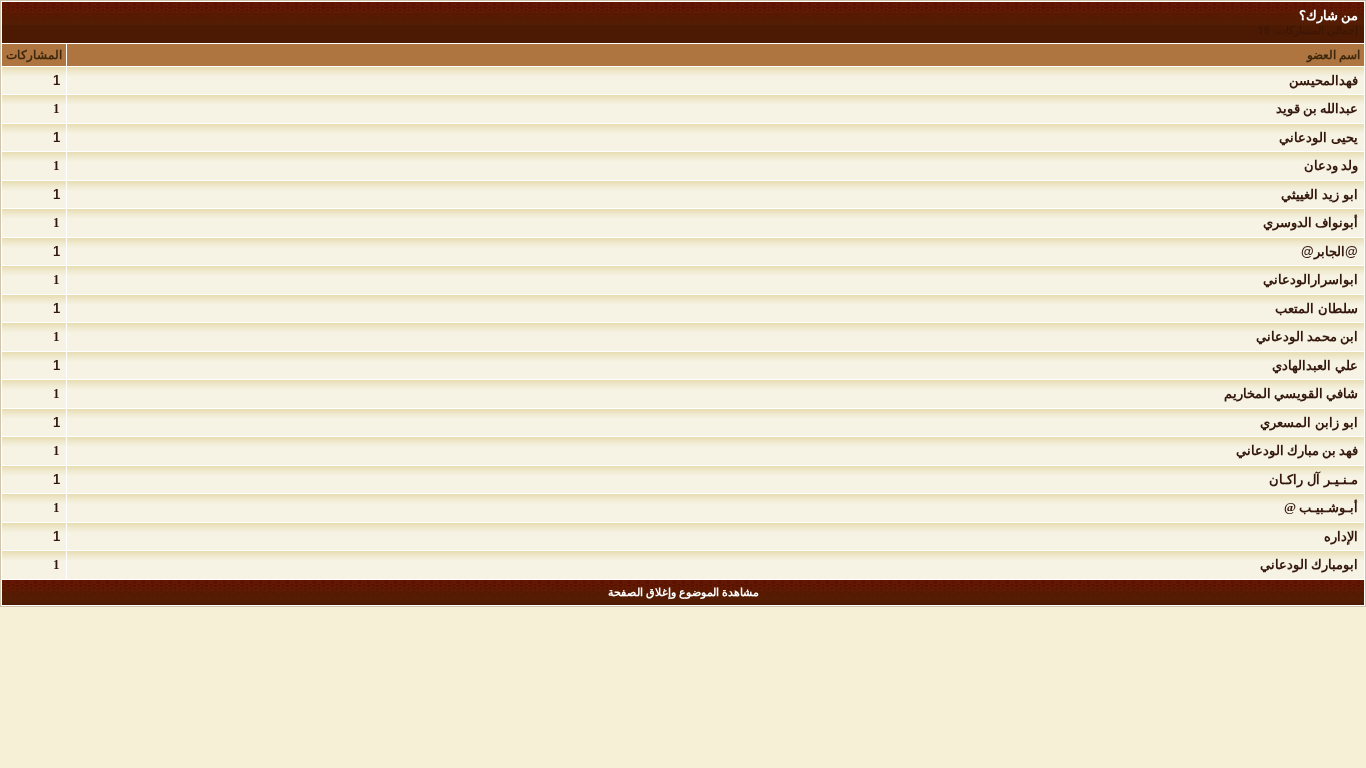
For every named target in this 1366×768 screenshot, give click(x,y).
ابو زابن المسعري (1309, 422)
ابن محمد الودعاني (1307, 336)
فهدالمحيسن (1323, 80)
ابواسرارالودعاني (1310, 279)
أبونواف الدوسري (1310, 222)
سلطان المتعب (1316, 308)
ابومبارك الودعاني (1309, 564)
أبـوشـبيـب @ (1321, 507)
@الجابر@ (1329, 251)
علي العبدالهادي (1315, 365)
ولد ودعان (1331, 165)
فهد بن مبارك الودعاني (1297, 450)
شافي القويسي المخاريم (1291, 393)
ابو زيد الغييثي (1319, 194)
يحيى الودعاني (1318, 137)
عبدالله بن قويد (1317, 108)
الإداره (1341, 536)
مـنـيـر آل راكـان (1313, 479)
